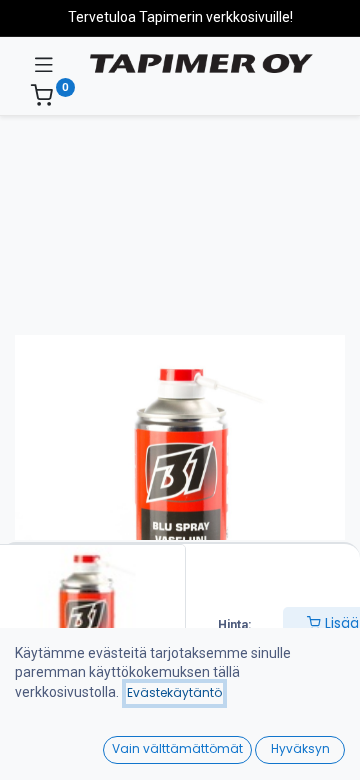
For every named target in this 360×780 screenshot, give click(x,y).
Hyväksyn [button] (300, 748)
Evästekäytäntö (174, 692)
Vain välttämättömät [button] (177, 748)
